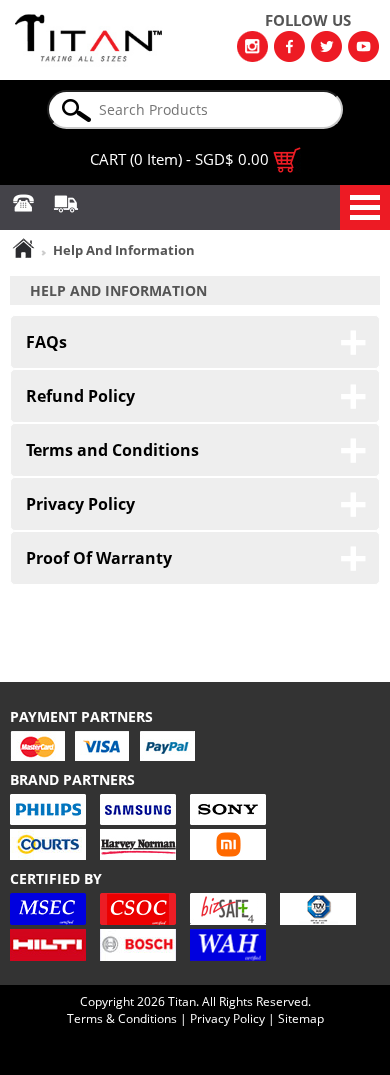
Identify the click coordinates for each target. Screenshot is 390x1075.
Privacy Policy (227, 1018)
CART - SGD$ (179, 159)
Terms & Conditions (122, 1018)
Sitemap (301, 1018)
